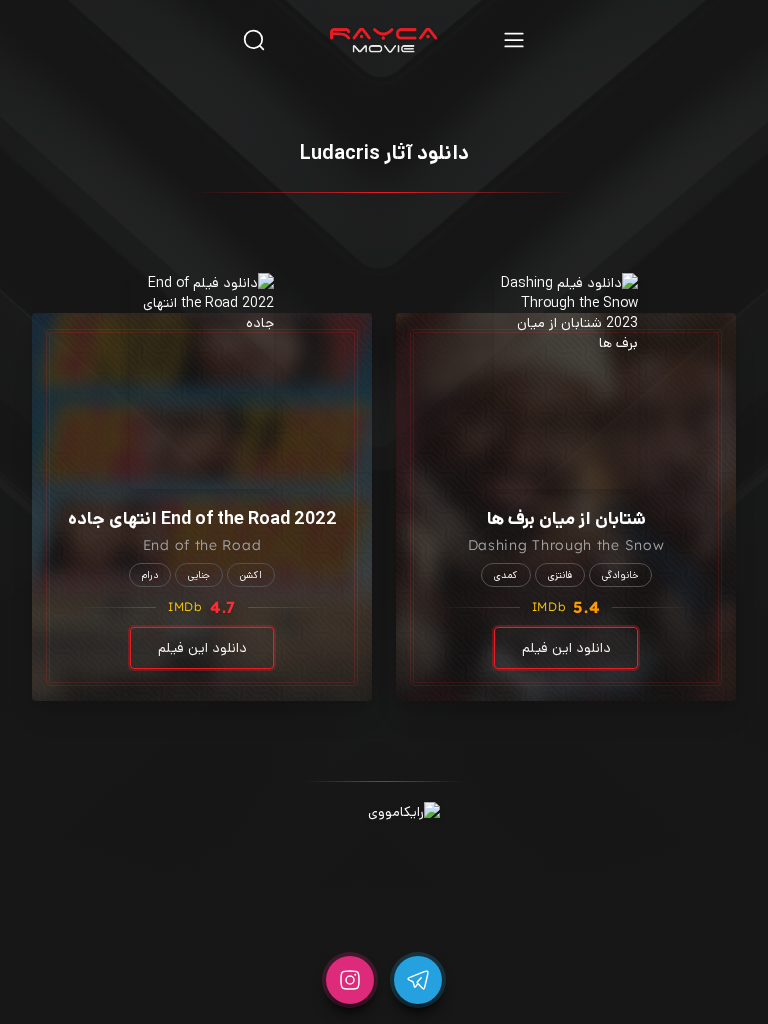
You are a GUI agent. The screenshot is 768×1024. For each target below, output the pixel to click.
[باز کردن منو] (514, 39)
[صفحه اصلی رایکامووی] (384, 40)
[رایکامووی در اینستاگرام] (350, 980)
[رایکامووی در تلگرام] (418, 980)
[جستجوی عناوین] (254, 39)
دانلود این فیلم (566, 648)
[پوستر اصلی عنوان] (566, 381)
